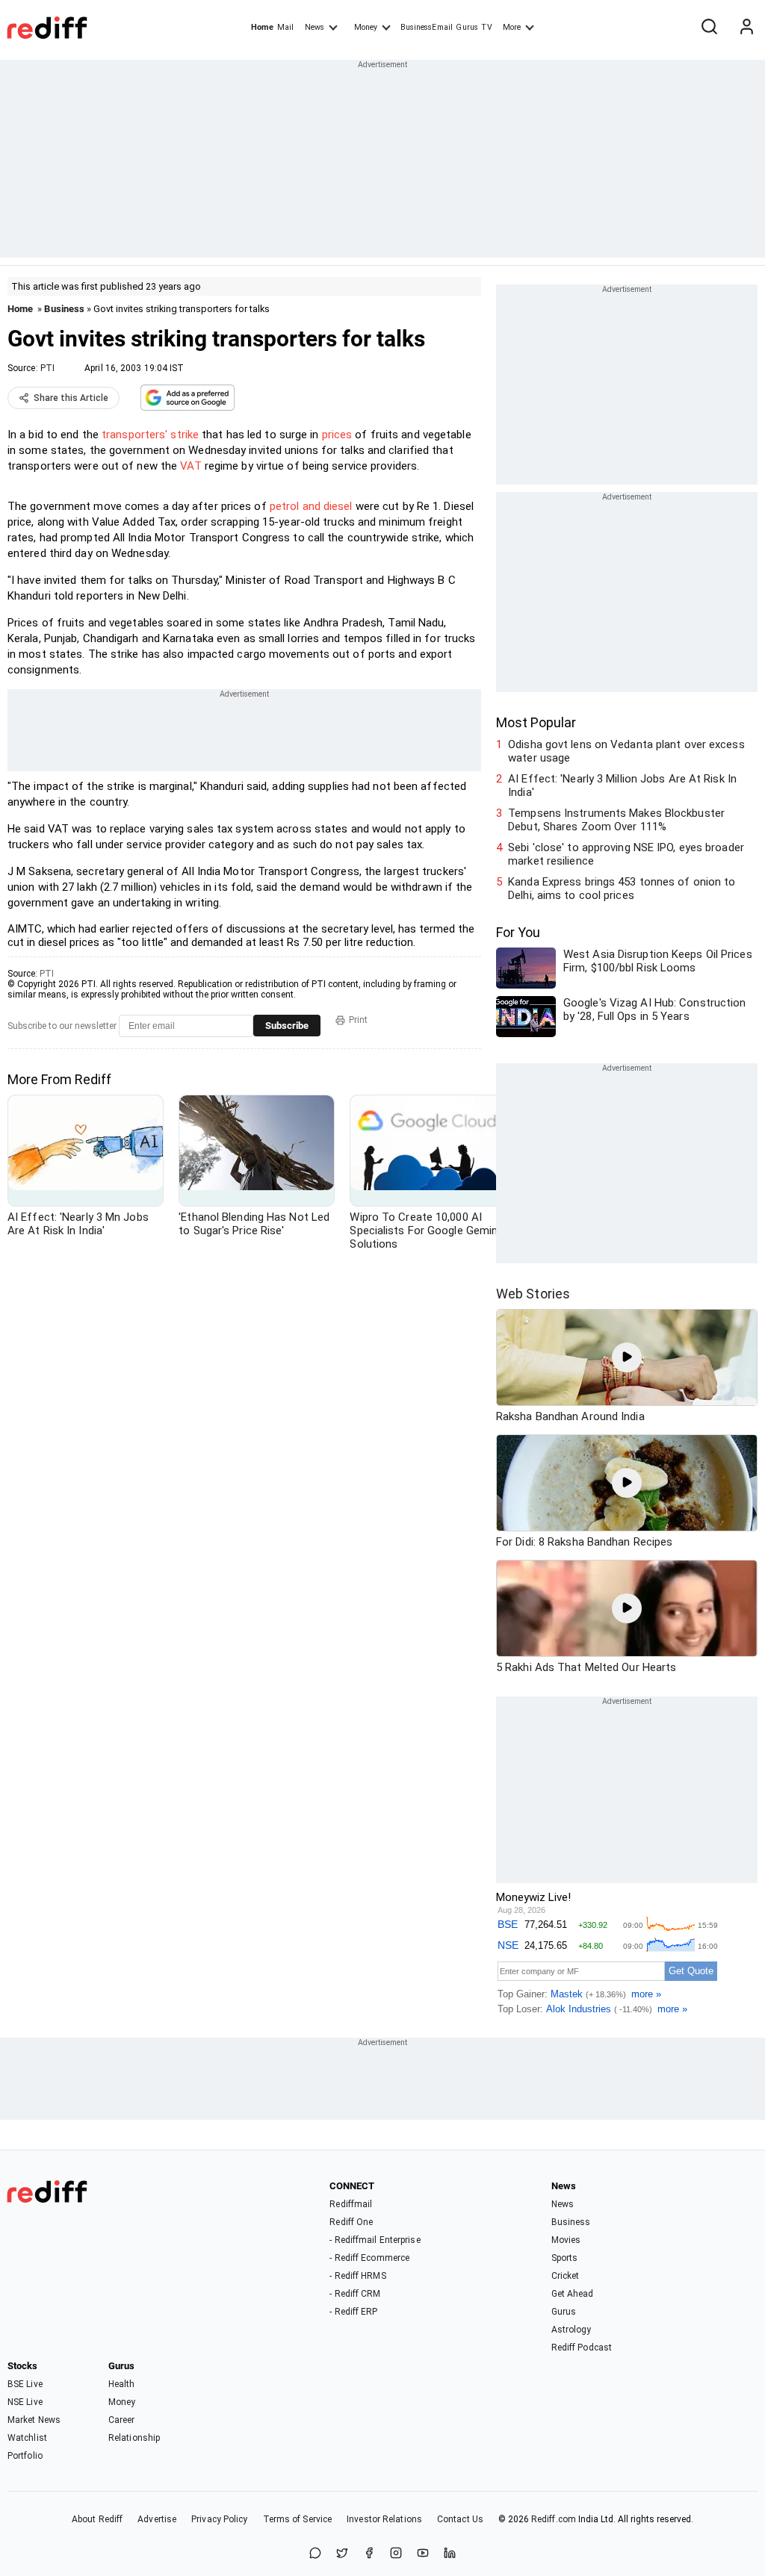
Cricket (566, 2276)
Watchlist (27, 2438)
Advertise (157, 2519)
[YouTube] (423, 2554)
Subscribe (287, 1026)
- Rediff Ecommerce (369, 2258)
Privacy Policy (219, 2519)
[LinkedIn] (450, 2554)
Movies (566, 2240)
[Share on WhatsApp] (315, 2554)
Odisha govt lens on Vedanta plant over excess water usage (626, 751)
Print (358, 1020)
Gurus (467, 27)
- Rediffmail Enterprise (375, 2240)
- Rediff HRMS (357, 2276)
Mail (285, 27)
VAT (191, 466)
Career (122, 2420)
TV (486, 27)
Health (122, 2384)
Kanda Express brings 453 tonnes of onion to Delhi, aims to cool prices (622, 889)
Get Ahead (573, 2294)
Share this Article (71, 398)
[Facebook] (369, 2554)
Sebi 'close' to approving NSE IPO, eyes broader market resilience (626, 854)
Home (262, 27)
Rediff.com (554, 2519)
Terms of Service (298, 2519)
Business (64, 309)
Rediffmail (351, 2204)
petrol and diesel (311, 506)
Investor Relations (384, 2519)
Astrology (572, 2330)
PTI (47, 368)
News (315, 27)
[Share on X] (342, 2554)
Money (366, 27)
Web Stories (533, 1294)
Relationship (134, 2438)
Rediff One (351, 2222)
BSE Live (25, 2384)
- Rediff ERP (353, 2312)
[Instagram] (396, 2554)
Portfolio (25, 2456)
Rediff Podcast (582, 2348)
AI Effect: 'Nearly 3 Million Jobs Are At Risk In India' (622, 785)
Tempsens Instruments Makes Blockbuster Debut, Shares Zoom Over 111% (616, 820)
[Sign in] (746, 28)
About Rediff (97, 2519)
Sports (565, 2258)
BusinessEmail (427, 27)
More (512, 27)
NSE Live (25, 2402)
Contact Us (460, 2519)
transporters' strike (149, 435)
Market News (34, 2420)
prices (337, 435)
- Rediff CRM (355, 2294)
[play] (627, 1357)
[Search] (709, 28)
